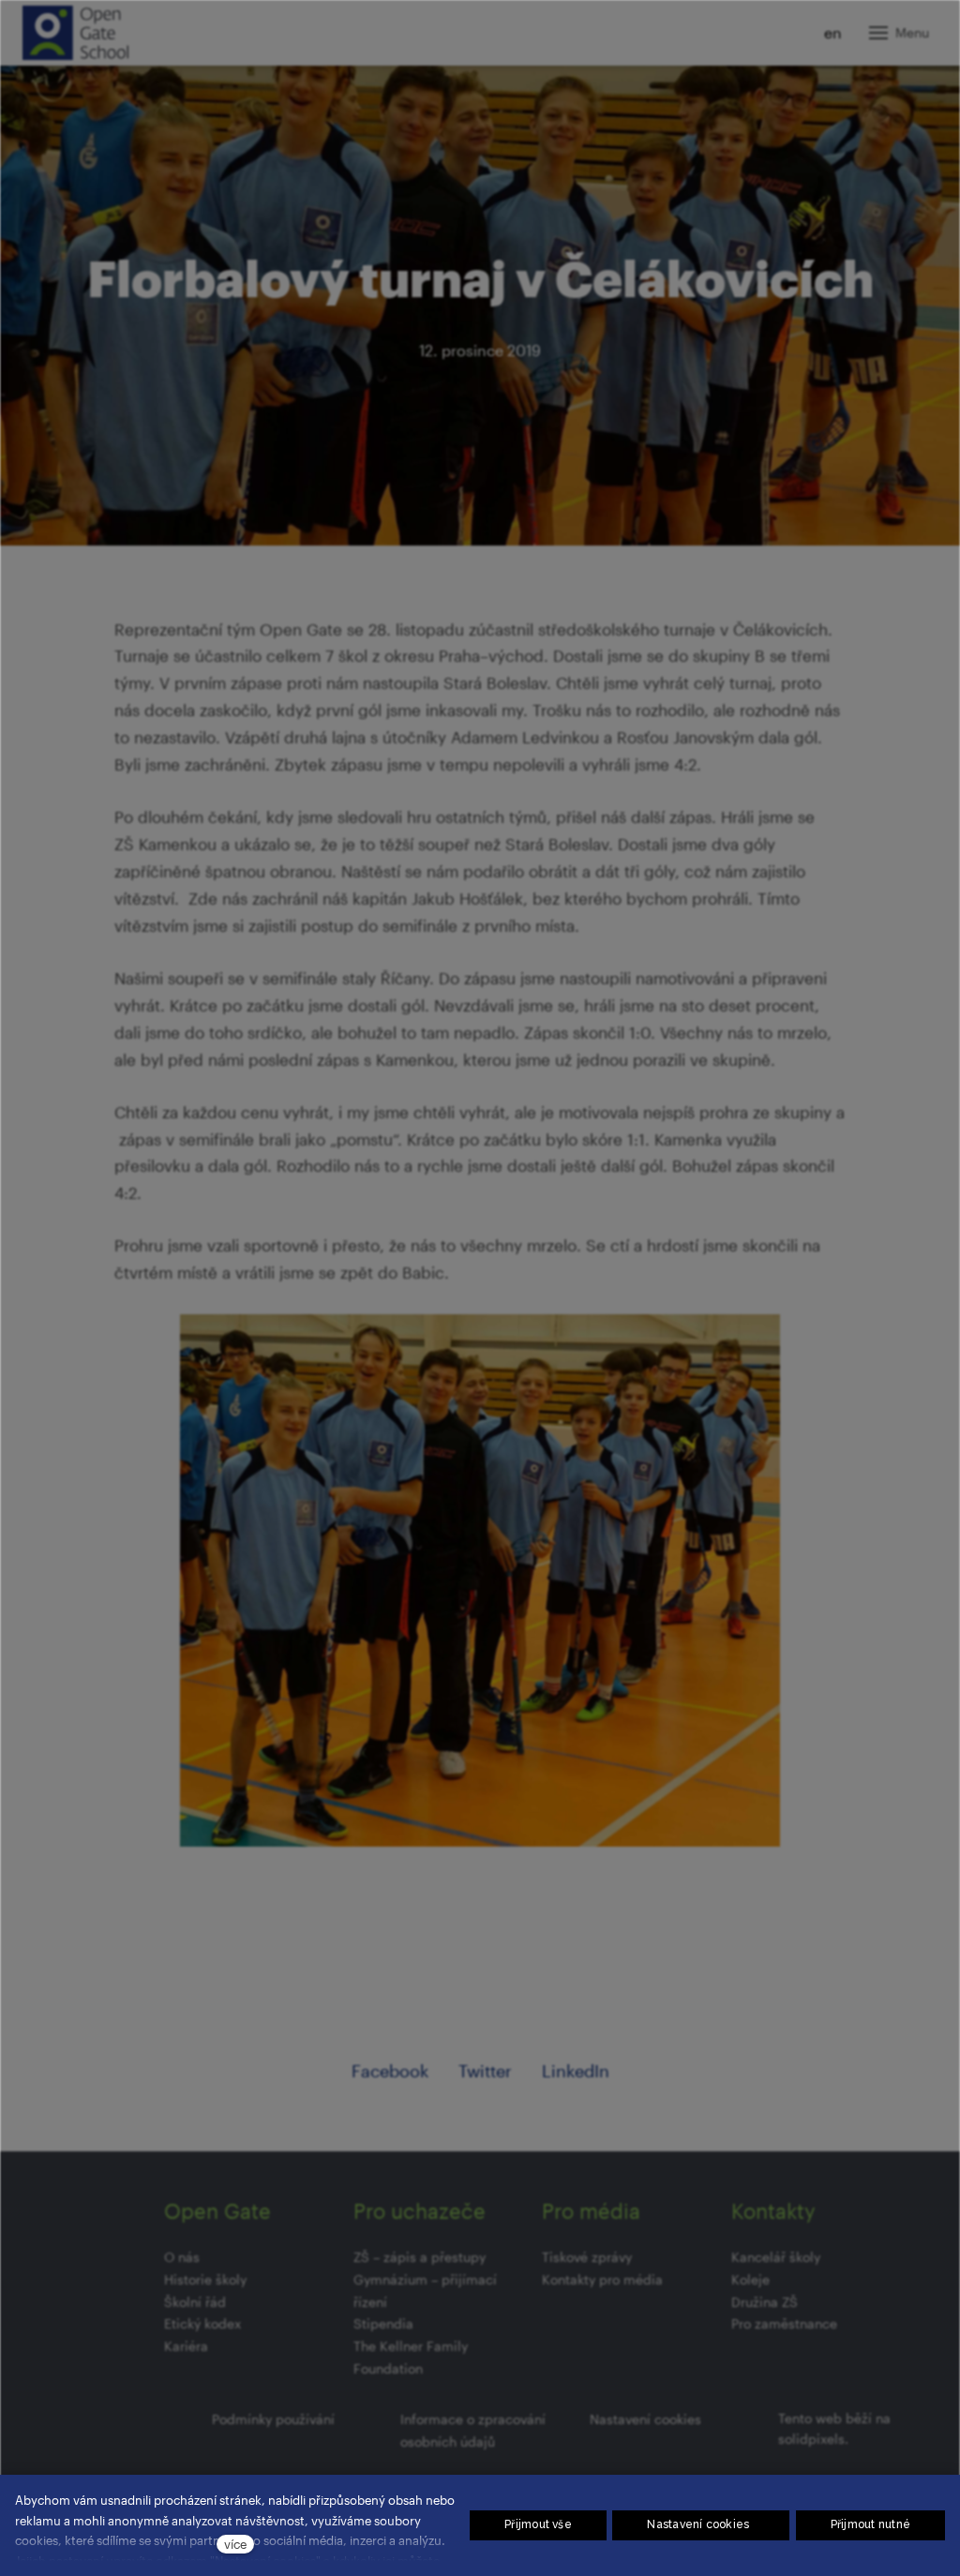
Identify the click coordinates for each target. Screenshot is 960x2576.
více (235, 2544)
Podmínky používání (273, 2419)
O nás (182, 2257)
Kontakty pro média (602, 2279)
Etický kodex (202, 2323)
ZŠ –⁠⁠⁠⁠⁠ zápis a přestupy (420, 2257)
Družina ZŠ (765, 2302)
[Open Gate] (75, 33)
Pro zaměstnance (784, 2323)
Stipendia (383, 2323)
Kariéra (186, 2346)
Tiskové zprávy (587, 2257)
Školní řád (195, 2302)
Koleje (750, 2279)
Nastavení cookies (645, 2419)
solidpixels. (813, 2439)
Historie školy (205, 2279)
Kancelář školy (776, 2257)
